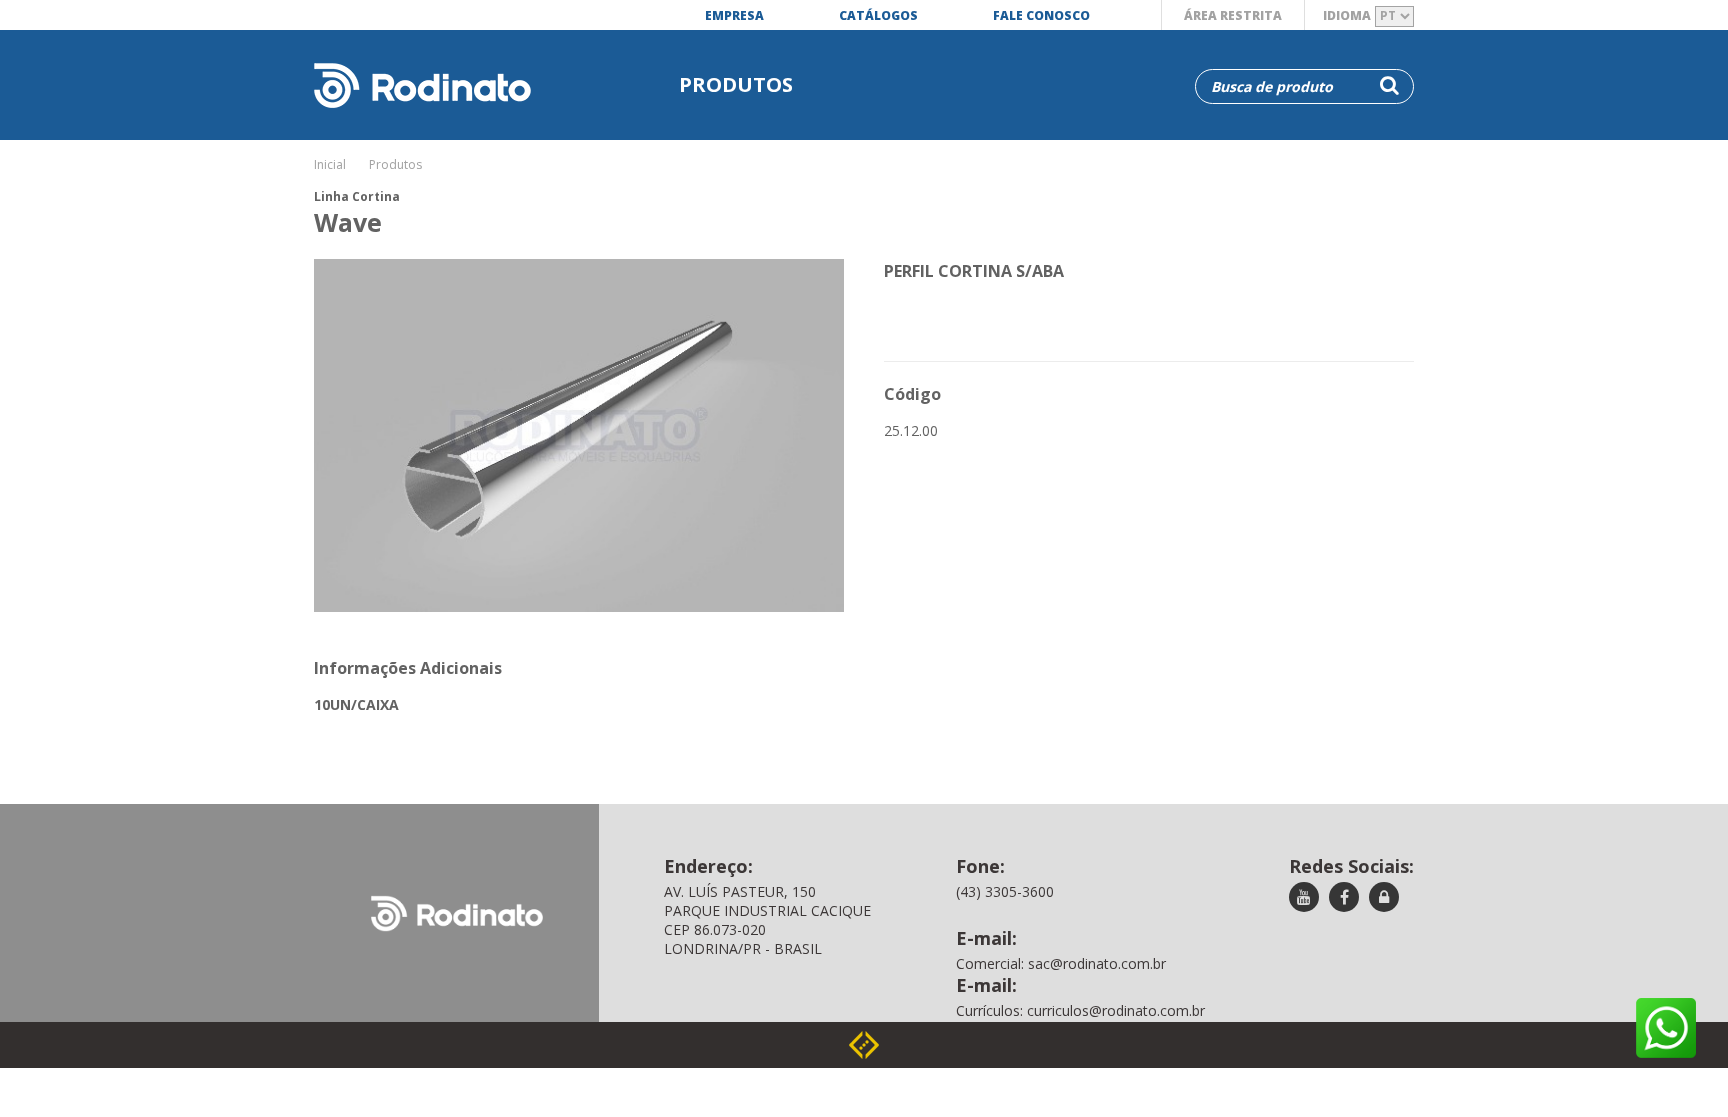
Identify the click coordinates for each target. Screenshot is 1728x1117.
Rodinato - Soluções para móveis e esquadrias (413, 67)
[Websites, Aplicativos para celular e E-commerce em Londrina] (864, 1045)
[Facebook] (1344, 898)
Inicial (330, 164)
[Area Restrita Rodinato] (1384, 898)
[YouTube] (1304, 898)
